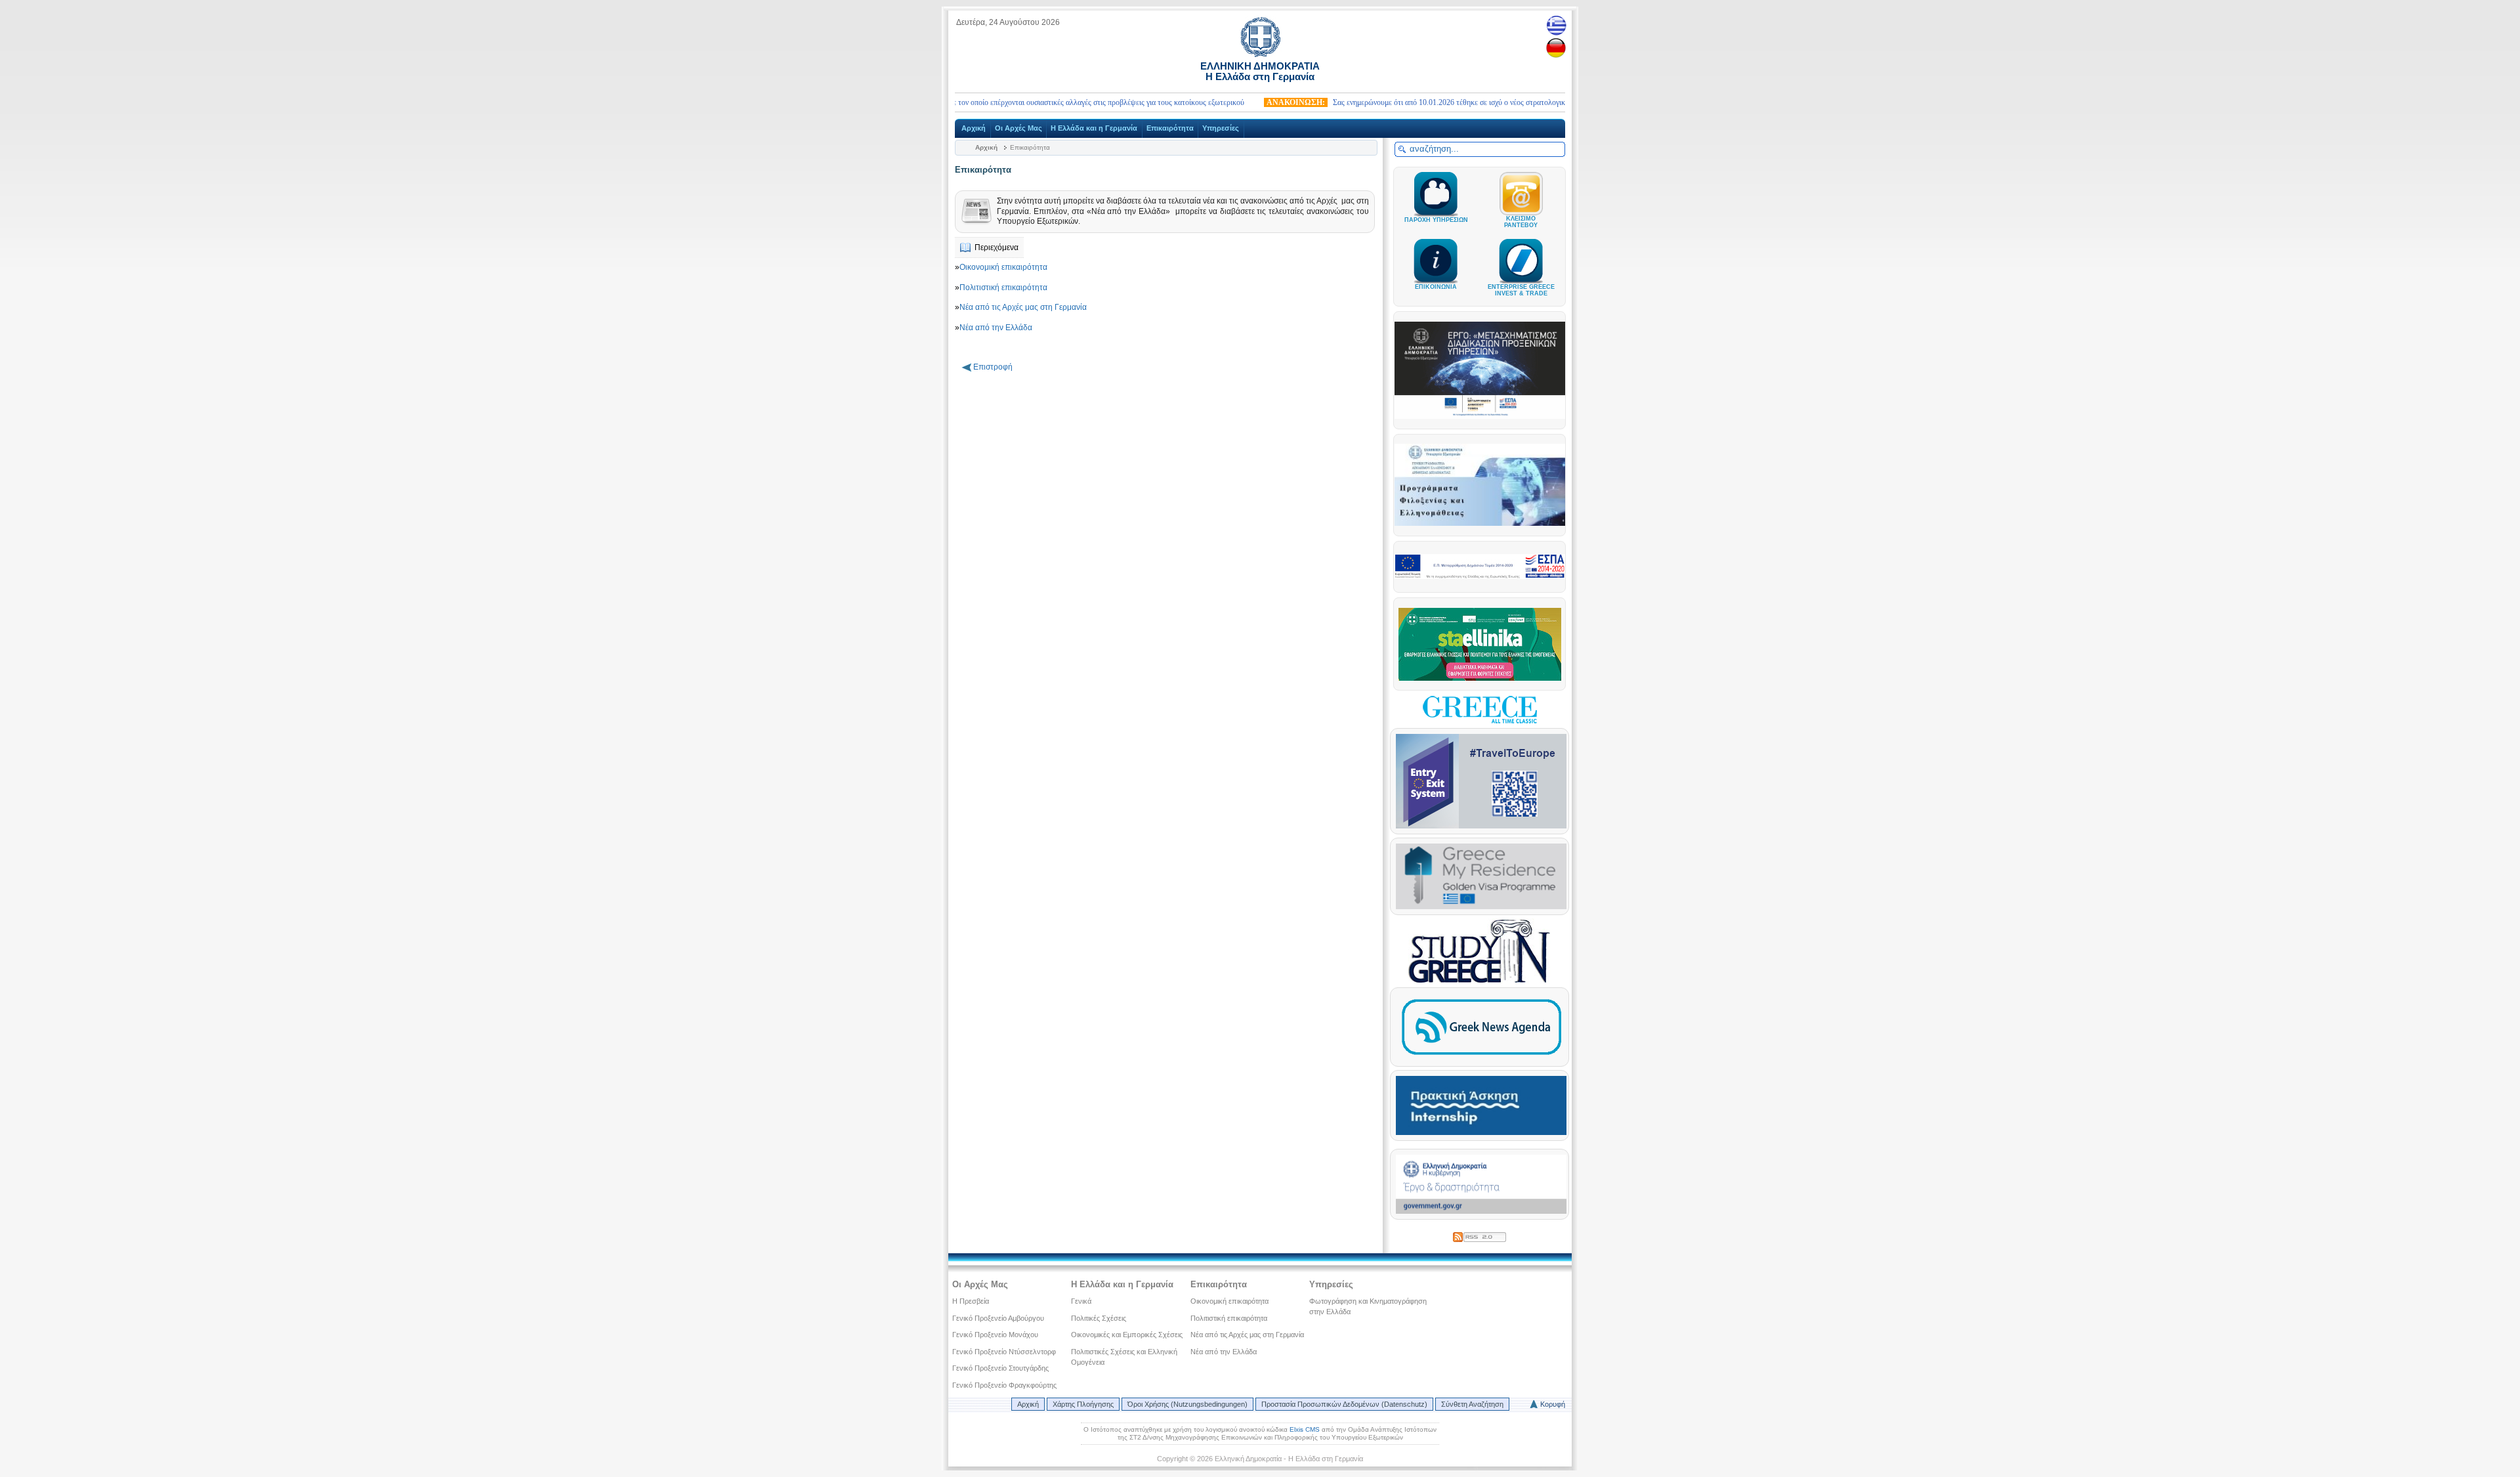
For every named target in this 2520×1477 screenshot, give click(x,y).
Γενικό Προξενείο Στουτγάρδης (1000, 1368)
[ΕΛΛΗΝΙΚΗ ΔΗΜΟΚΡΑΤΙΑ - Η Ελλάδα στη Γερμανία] (1260, 54)
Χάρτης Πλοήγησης (1083, 1404)
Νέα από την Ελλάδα (996, 328)
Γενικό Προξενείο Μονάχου (995, 1335)
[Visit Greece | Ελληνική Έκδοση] (1480, 722)
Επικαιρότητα (1170, 128)
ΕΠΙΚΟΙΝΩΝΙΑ (1436, 287)
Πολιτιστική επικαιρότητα (1003, 288)
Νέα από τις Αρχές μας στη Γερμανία (1023, 307)
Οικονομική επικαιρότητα (1003, 267)
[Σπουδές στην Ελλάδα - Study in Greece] (1480, 981)
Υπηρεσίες (1221, 128)
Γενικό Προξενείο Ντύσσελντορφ (1004, 1352)
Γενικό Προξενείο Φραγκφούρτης (1004, 1385)
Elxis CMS (1305, 1429)
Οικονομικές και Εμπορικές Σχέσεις (1127, 1335)
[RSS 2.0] (1480, 1235)
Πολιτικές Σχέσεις (1099, 1318)
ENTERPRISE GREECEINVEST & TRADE (1521, 290)
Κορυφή (1553, 1404)
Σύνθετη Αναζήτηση (1472, 1404)
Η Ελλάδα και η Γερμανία (1094, 128)
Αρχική (974, 128)
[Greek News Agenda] (1481, 1058)
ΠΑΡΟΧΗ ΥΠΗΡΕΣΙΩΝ (1436, 220)
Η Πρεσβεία (971, 1301)
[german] (1556, 48)
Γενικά (1081, 1301)
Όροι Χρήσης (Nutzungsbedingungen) (1187, 1404)
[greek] (1556, 25)
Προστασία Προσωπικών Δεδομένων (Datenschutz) (1344, 1404)
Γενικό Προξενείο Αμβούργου (998, 1318)
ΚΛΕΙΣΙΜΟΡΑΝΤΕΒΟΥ (1521, 222)
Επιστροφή (993, 367)
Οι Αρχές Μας (1018, 128)
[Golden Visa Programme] (1481, 907)
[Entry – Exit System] (1481, 826)
